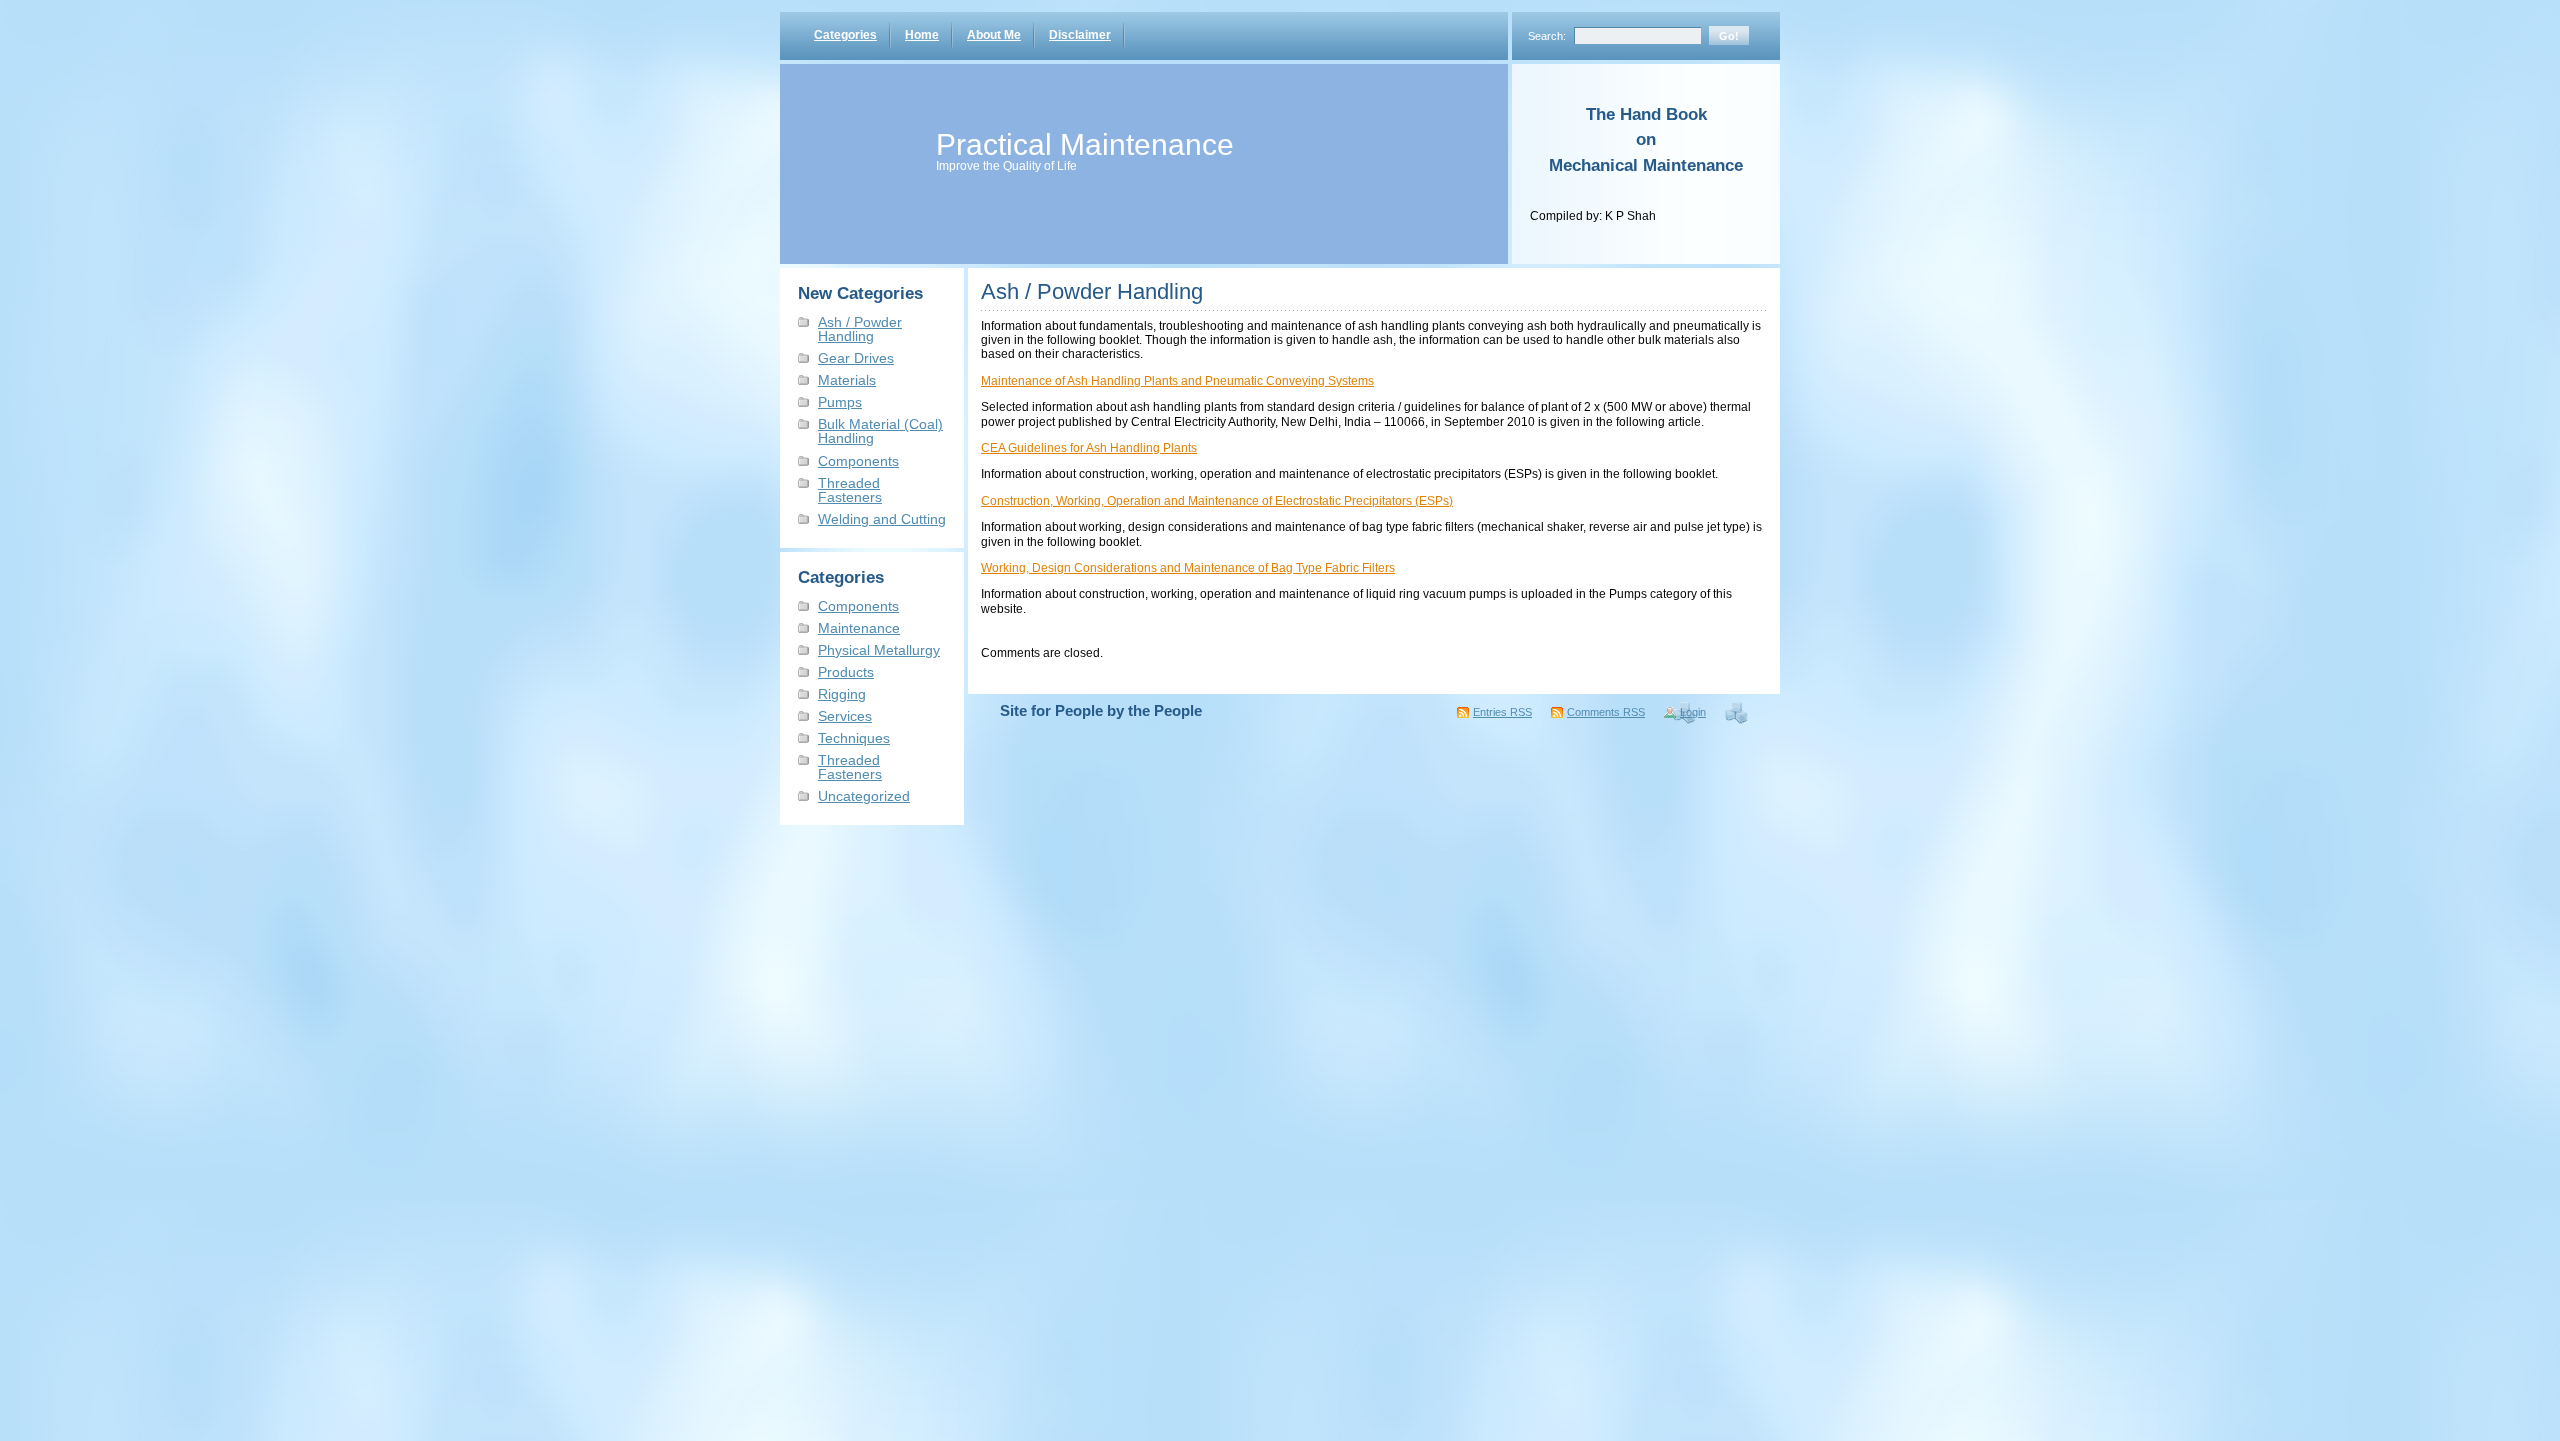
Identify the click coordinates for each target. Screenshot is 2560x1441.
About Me (994, 35)
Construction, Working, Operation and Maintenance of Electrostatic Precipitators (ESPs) (1217, 501)
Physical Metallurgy (879, 650)
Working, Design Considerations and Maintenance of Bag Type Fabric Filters (1188, 568)
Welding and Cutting (882, 519)
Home (922, 35)
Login (1693, 712)
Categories (845, 35)
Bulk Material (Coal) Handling (880, 431)
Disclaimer (1080, 35)
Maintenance (859, 628)
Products (846, 672)
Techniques (854, 738)
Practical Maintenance (1085, 144)
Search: (1547, 36)
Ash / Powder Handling (860, 329)
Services (845, 716)
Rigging (842, 694)
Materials (847, 380)
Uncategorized (864, 796)
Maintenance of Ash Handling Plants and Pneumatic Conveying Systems (1177, 381)
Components (858, 461)
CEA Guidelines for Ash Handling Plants (1089, 448)
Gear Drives (856, 358)
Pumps (840, 402)
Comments (1606, 712)
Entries (1502, 712)
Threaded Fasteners (850, 490)
